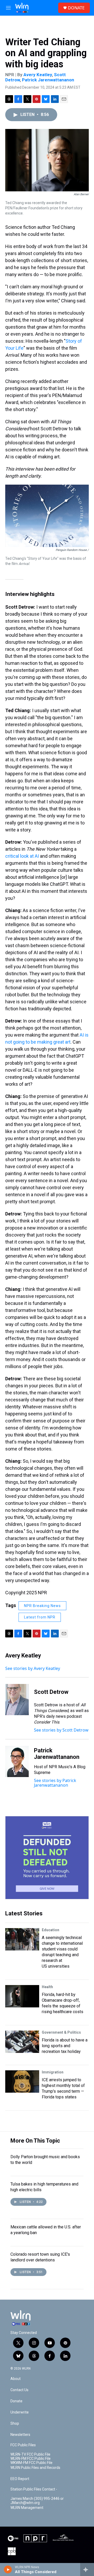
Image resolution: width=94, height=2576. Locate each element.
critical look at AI (22, 856)
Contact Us (19, 2390)
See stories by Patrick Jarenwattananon (55, 1783)
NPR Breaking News (42, 1606)
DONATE (76, 8)
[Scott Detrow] (17, 1700)
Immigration (53, 2072)
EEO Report (20, 2479)
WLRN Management (27, 2508)
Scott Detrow (51, 1692)
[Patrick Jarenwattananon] (17, 1761)
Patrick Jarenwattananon (48, 80)
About (16, 2379)
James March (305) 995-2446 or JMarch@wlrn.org (37, 2501)
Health (47, 1987)
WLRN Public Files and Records (35, 2468)
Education (51, 1930)
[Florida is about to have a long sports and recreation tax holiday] (22, 2042)
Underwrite (20, 2412)
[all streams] (87, 2570)
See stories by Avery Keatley (33, 1668)
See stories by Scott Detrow (61, 1730)
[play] (8, 2570)
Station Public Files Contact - (34, 2489)
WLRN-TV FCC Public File (30, 2454)
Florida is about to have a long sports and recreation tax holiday (65, 2046)
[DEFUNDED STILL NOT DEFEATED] (47, 1858)
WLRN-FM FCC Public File (31, 2459)
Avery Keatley (38, 75)
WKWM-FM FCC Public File (31, 2463)
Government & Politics (61, 2032)
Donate (16, 2401)
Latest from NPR (40, 1617)
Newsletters (20, 2435)
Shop (15, 2424)
